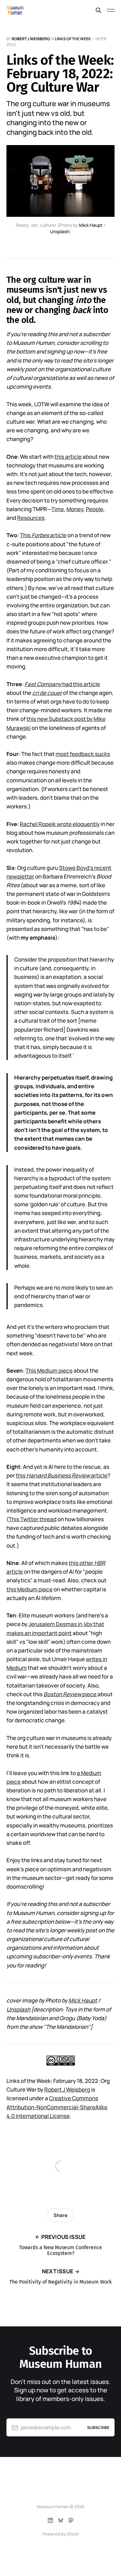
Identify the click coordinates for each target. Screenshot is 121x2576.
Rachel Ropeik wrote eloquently (60, 824)
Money (75, 509)
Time (58, 509)
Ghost (73, 2534)
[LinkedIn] (50, 2520)
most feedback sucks (83, 754)
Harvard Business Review (59, 1475)
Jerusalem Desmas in (56, 1624)
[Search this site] (98, 10)
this (21, 1475)
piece (70, 1694)
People (95, 509)
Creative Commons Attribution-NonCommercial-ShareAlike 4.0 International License (57, 2107)
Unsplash (60, 231)
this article (68, 457)
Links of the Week (73, 39)
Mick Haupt (91, 225)
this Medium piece (30, 1589)
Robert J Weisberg (31, 39)
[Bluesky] (61, 2520)
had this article (62, 684)
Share (60, 2215)
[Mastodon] (71, 2520)
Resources (31, 518)
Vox (88, 1624)
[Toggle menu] (111, 10)
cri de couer (47, 693)
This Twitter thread (33, 1519)
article (99, 1475)
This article (43, 535)
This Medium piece (49, 1371)
